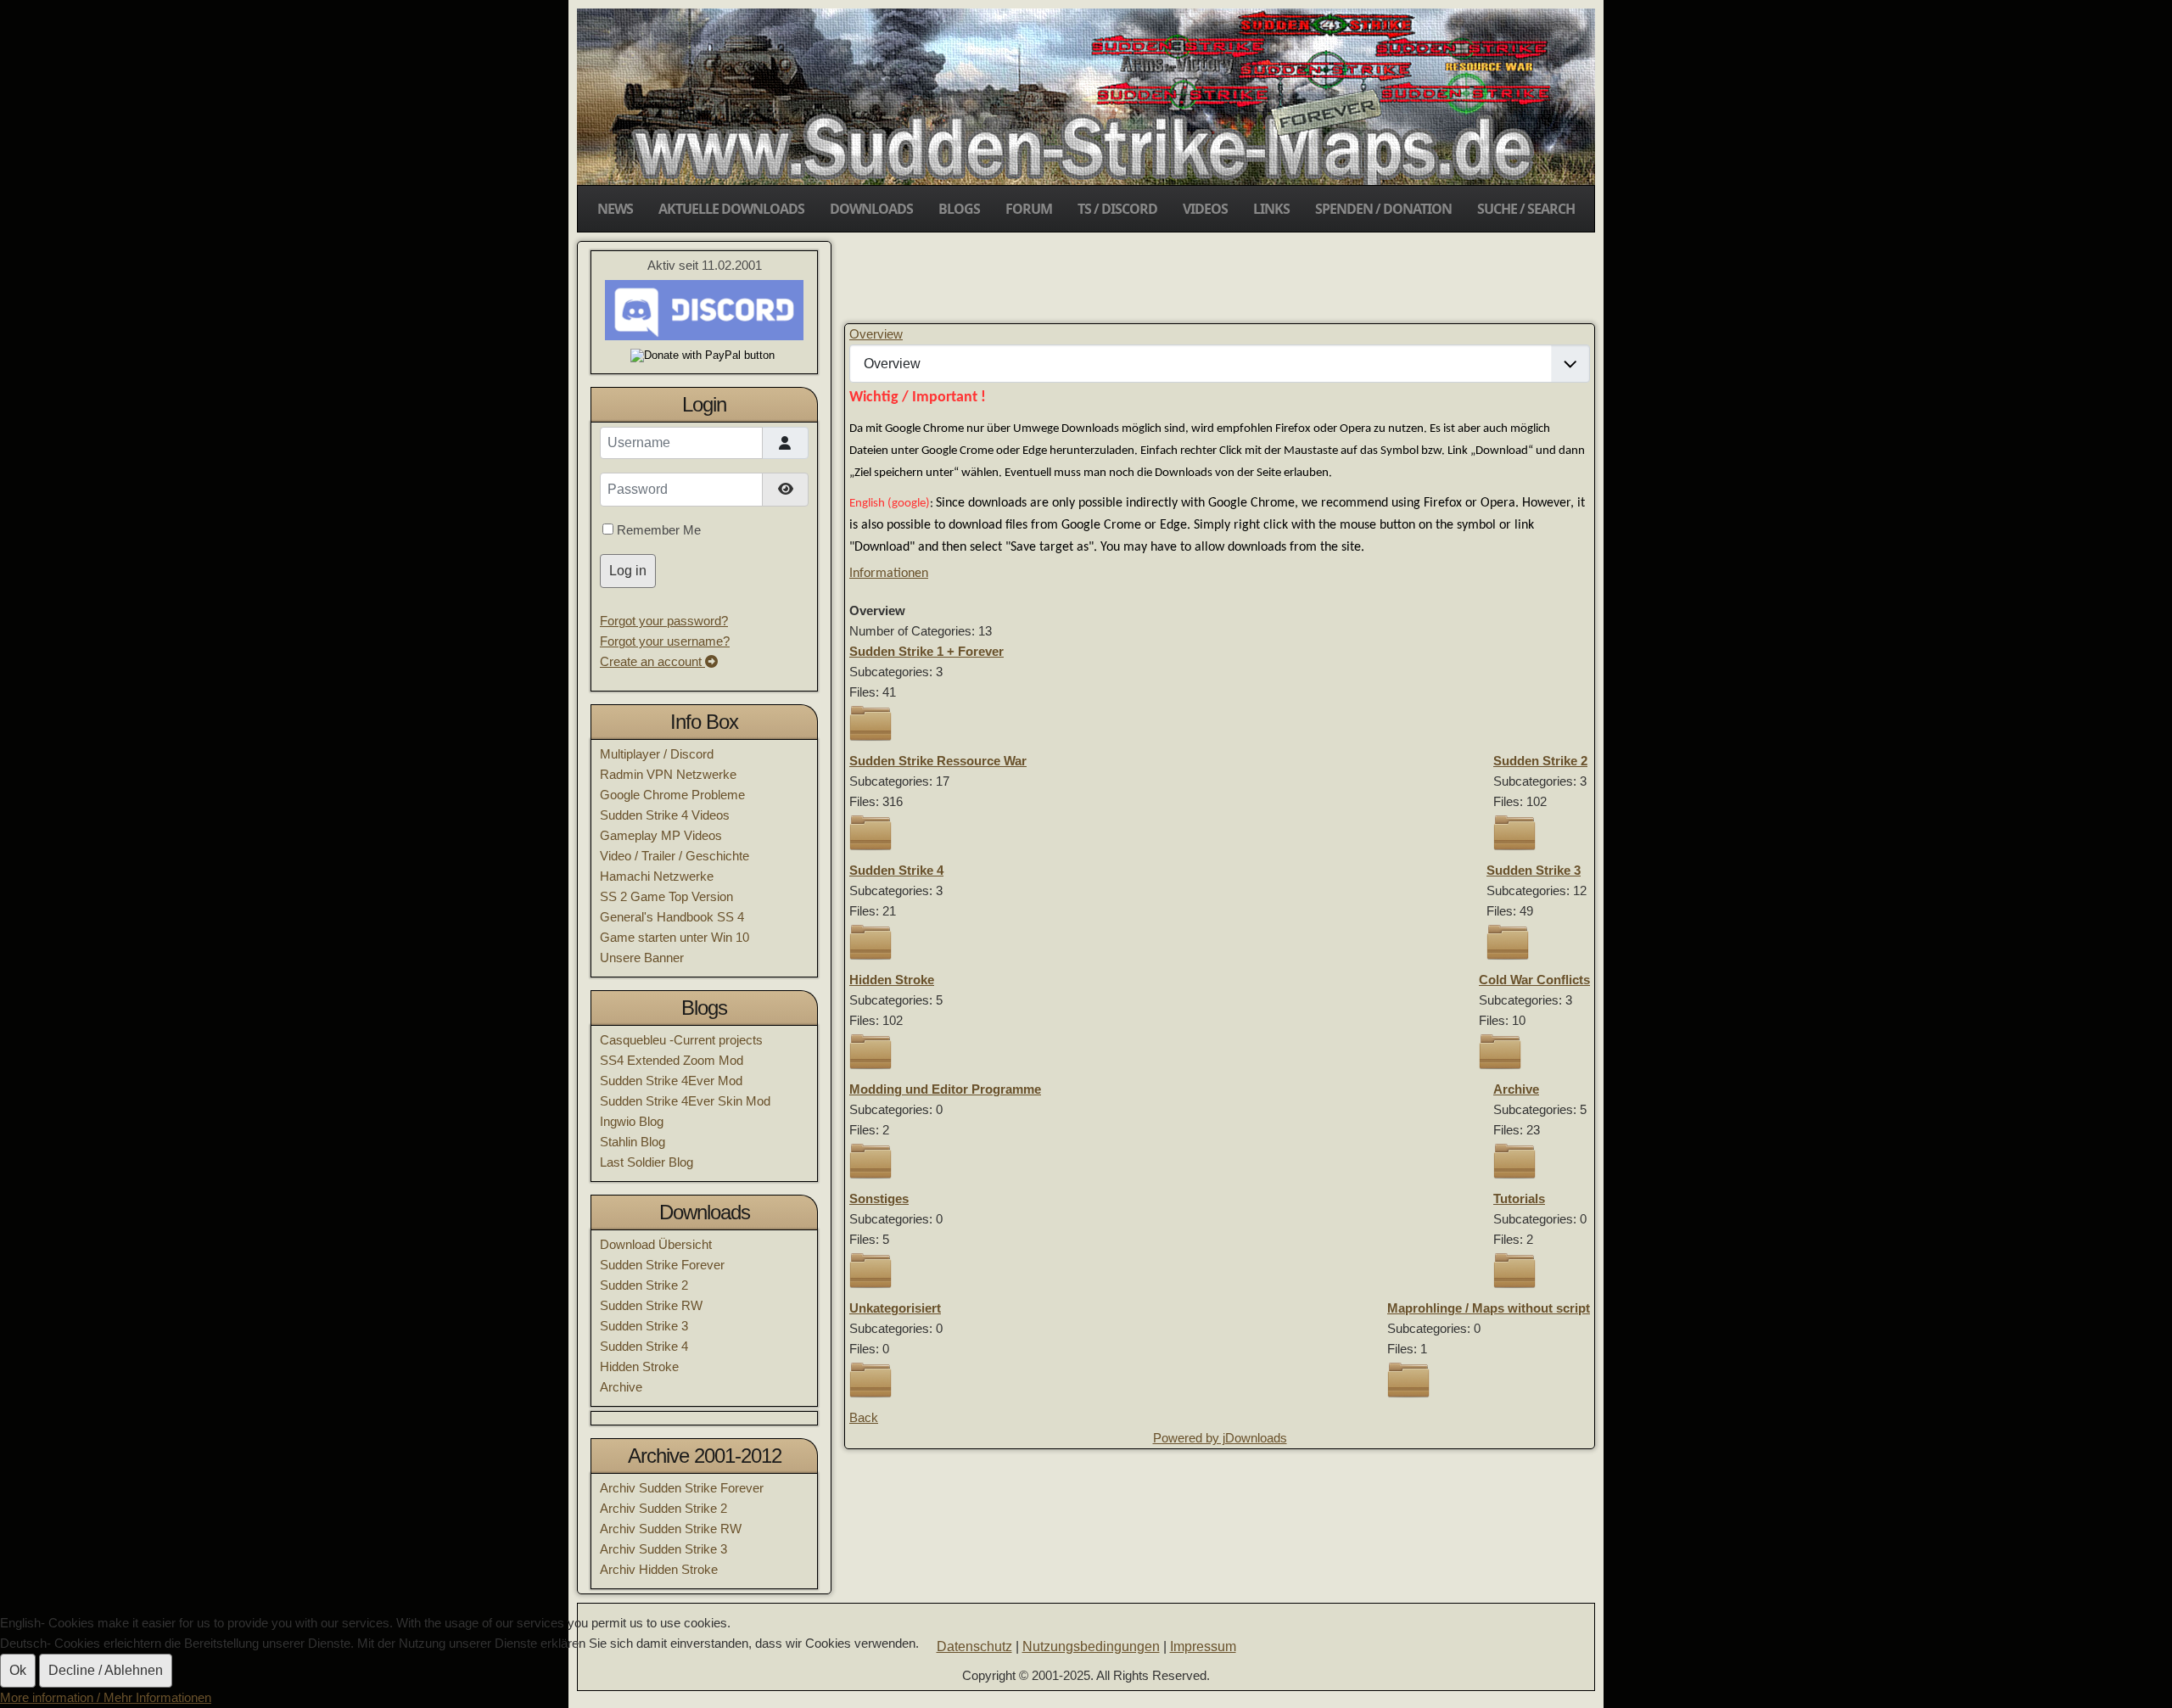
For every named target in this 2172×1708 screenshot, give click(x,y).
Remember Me (659, 530)
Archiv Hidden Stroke (659, 1569)
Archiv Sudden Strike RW (671, 1529)
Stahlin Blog (633, 1142)
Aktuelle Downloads (731, 209)
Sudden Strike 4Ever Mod (671, 1081)
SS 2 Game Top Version (666, 896)
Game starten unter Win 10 (675, 937)
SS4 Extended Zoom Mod (672, 1060)
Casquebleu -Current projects (681, 1040)
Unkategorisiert (895, 1308)
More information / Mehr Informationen (106, 1697)
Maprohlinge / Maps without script (1489, 1308)
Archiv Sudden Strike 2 (663, 1508)
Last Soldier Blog (647, 1162)
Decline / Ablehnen (106, 1670)
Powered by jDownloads (1220, 1438)
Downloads (871, 209)
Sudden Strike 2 (644, 1285)
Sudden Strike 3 (644, 1326)
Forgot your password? (664, 621)
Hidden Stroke (639, 1366)
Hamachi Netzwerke (657, 876)
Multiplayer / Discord (657, 754)
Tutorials (1519, 1198)
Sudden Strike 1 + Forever (926, 651)
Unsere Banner (642, 958)
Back (864, 1417)
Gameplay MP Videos (661, 835)
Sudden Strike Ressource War (938, 761)
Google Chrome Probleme (672, 795)
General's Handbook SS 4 (672, 917)
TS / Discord (1117, 209)
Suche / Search (1526, 209)
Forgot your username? (665, 641)
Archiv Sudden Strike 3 (663, 1549)
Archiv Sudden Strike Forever (682, 1488)
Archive (621, 1387)
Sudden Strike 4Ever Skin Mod (685, 1101)
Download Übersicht (656, 1244)
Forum (1029, 209)
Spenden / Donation (1383, 209)
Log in (628, 571)
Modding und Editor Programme (945, 1089)
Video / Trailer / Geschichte (675, 856)
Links (1271, 209)
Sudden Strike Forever (662, 1265)
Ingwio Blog (632, 1121)
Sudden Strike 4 (644, 1346)
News (615, 209)
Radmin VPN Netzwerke (668, 774)
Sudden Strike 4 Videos (665, 815)
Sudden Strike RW (651, 1305)
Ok (18, 1670)
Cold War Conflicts (1534, 980)
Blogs (959, 209)
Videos (1205, 209)
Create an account (652, 661)
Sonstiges (879, 1198)
